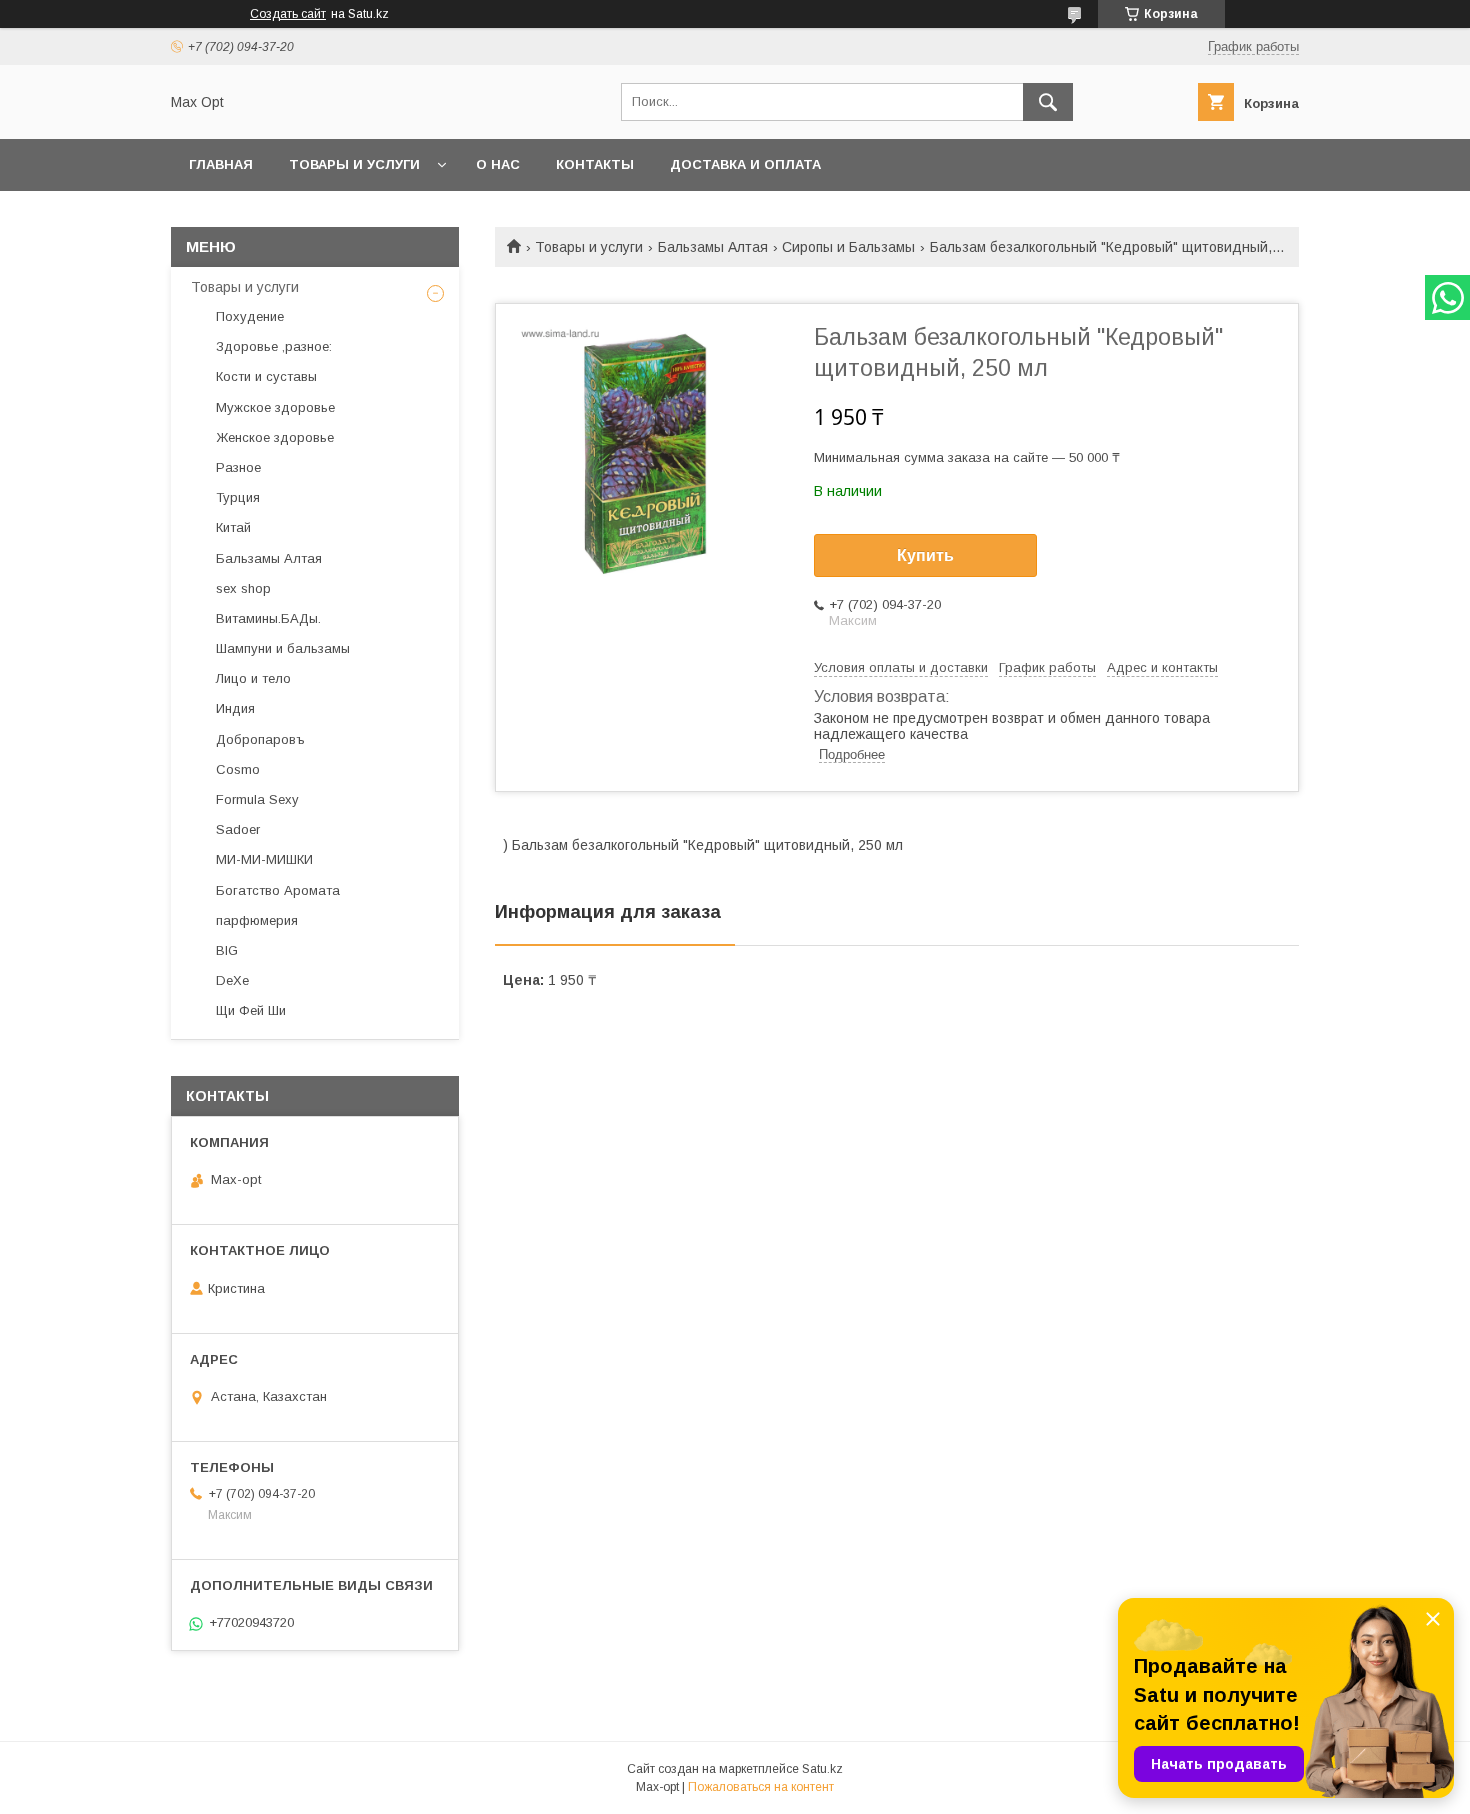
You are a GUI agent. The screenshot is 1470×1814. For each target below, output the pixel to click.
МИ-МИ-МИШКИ (264, 859)
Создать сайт (288, 14)
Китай (233, 527)
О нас (498, 164)
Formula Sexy (257, 799)
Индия (235, 708)
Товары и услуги (354, 164)
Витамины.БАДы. (268, 618)
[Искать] (1048, 102)
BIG (227, 950)
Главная (221, 164)
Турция (238, 497)
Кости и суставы (266, 376)
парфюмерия (257, 920)
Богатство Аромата (278, 890)
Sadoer (238, 829)
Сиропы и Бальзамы (848, 247)
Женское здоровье (275, 437)
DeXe (232, 980)
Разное (238, 467)
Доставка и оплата (745, 164)
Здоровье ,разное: (274, 346)
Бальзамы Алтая (713, 247)
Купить (925, 555)
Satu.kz (822, 1769)
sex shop (243, 588)
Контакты (595, 164)
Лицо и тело (253, 678)
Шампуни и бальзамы (283, 648)
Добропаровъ (260, 739)
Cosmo (238, 769)
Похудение (250, 316)
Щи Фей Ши (251, 1010)
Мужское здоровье (275, 407)
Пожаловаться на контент (761, 1787)
